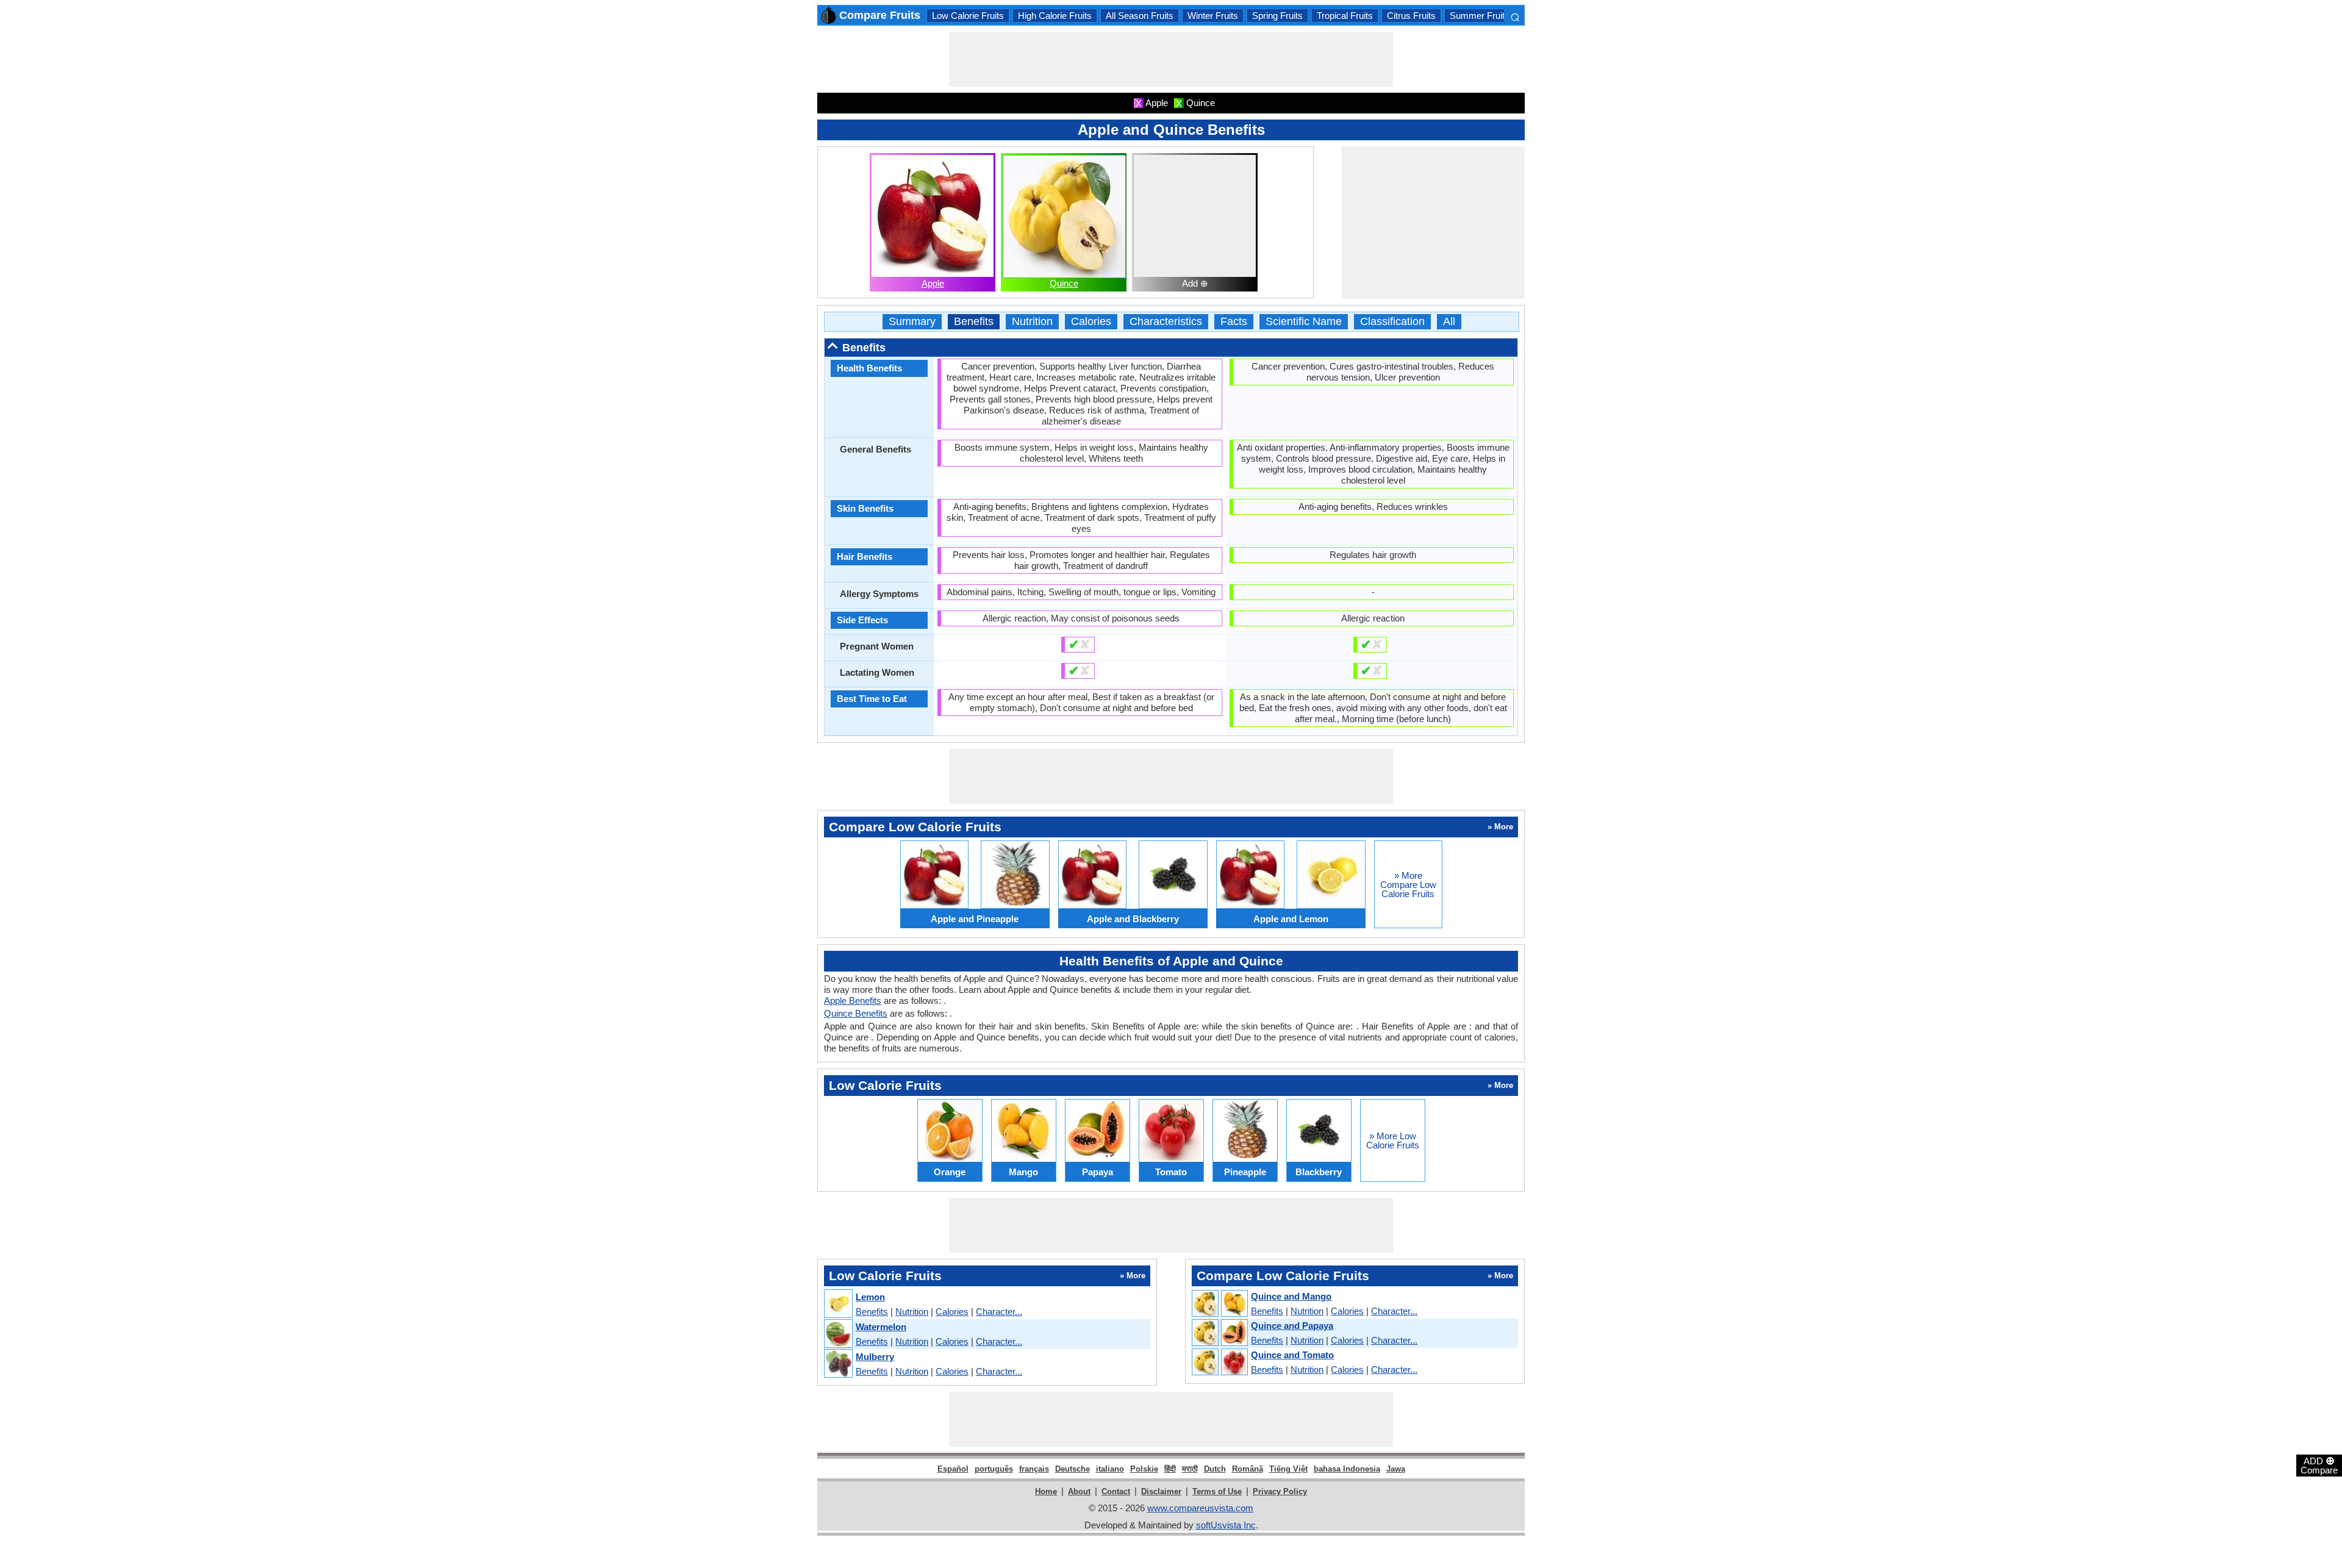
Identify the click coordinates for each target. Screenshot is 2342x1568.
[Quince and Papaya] (1219, 1333)
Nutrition (1032, 322)
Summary (912, 322)
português (994, 1469)
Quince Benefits (856, 1013)
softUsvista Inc (1226, 1525)
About (1079, 1491)
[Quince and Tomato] (1219, 1362)
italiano (1110, 1469)
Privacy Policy (1280, 1491)
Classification (1392, 322)
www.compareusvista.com (1200, 1508)
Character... (999, 1312)
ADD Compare (2319, 1465)
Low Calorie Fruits (968, 16)
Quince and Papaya (1292, 1326)
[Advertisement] (1171, 59)
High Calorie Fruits (1055, 16)
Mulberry (875, 1357)
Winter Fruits (1213, 16)
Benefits (974, 322)
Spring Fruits (1277, 16)
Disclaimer (1161, 1491)
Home (1046, 1491)
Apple (933, 283)
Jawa (1396, 1469)
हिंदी (1170, 1469)
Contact (1116, 1491)
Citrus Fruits (1411, 16)
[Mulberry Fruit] (838, 1364)
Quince (1064, 283)
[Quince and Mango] (1219, 1304)
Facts (1234, 322)
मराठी (1190, 1469)
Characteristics (1166, 322)
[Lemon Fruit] (838, 1304)
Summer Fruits (1480, 16)
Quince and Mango (1291, 1296)
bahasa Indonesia (1347, 1469)
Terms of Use (1217, 1491)
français (1034, 1469)
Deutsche (1073, 1469)
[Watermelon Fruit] (838, 1334)
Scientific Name (1304, 322)
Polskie (1144, 1469)
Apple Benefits (853, 1001)
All (1449, 322)
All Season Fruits (1140, 16)
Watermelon (881, 1327)
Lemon (870, 1297)
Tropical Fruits (1345, 16)
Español (953, 1469)
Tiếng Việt (1288, 1469)
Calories (1091, 322)
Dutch (1215, 1469)
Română (1248, 1469)
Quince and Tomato (1292, 1355)
